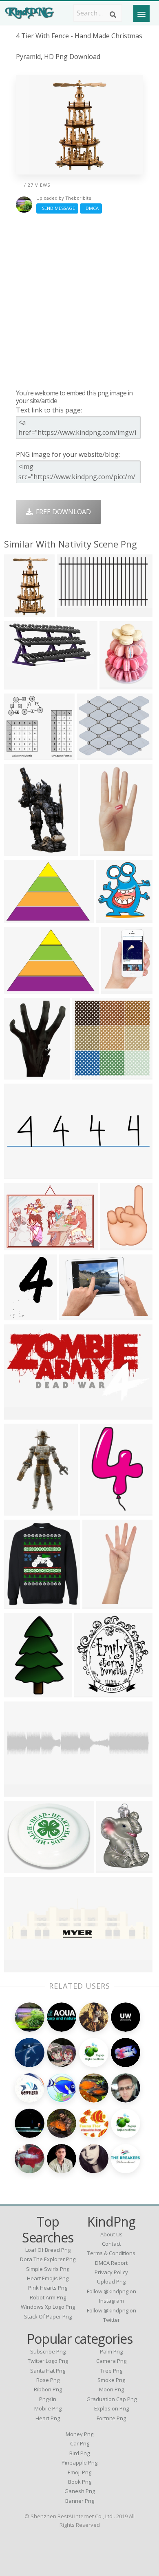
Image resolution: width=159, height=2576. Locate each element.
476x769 (19, 612)
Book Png (80, 2482)
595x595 (116, 1245)
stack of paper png (48, 2316)
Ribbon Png (48, 2389)
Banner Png (80, 2501)
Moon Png (112, 2389)
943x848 (19, 755)
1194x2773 (101, 1604)
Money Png (79, 2434)
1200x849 (21, 1245)
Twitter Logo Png (48, 2361)
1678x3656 (98, 851)
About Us (112, 2234)
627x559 (72, 612)
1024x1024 (23, 1604)
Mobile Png (48, 2408)
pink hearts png (48, 2288)
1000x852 (94, 755)
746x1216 (97, 1510)
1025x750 (21, 684)
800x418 (19, 1415)
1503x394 (21, 1967)
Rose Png (48, 2380)
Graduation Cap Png (112, 2399)
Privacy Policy (111, 2272)
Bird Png (79, 2453)
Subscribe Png (48, 2351)
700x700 (111, 918)
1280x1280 (115, 1868)
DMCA (91, 208)
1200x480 (21, 1174)
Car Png (80, 2443)
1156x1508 (120, 989)
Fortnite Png (111, 2418)
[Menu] (141, 13)
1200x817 (76, 1315)
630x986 (19, 1510)
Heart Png (48, 2418)
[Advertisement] (79, 301)
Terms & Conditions (111, 2253)
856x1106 (21, 851)
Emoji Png (79, 2472)
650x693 (89, 1692)
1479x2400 (23, 1692)
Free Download (62, 512)
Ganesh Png (80, 2491)
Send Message (57, 208)
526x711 (19, 1074)
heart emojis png (48, 2278)
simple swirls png (48, 2269)
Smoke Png (111, 2380)
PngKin (48, 2399)
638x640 (87, 1074)
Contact (111, 2244)
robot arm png (48, 2297)
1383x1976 (23, 1315)
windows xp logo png (48, 2307)
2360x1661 (23, 918)
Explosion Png (112, 2408)
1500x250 (21, 1792)
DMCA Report (111, 2263)
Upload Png (111, 2282)
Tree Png (111, 2371)
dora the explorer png (48, 2259)
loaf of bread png (48, 2250)
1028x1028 (23, 1868)
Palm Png (111, 2351)
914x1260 (116, 684)
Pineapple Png (79, 2463)
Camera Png (111, 2361)
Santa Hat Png (48, 2371)
